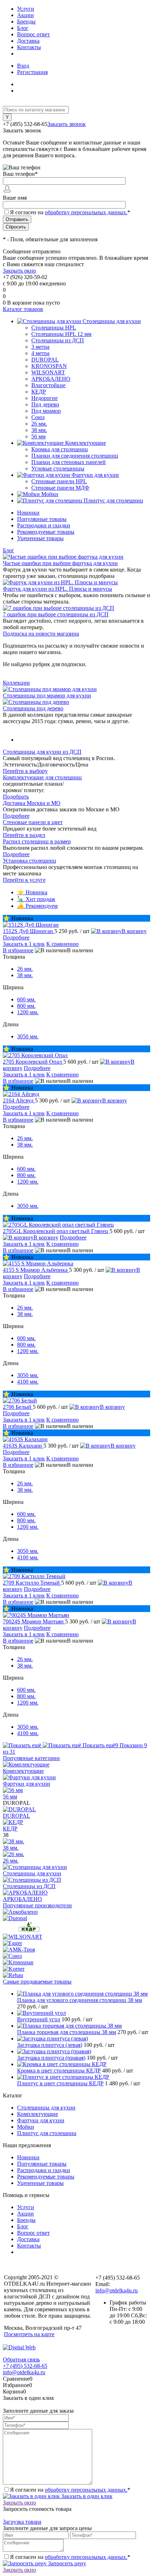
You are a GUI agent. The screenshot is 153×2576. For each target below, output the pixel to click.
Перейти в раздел (24, 835)
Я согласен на (70, 212)
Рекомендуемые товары (46, 532)
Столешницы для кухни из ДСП (42, 752)
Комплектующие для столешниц (42, 777)
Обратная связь (21, 2359)
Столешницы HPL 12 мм (61, 334)
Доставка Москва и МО (32, 803)
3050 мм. (28, 1036)
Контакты (29, 47)
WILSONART (48, 372)
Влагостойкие (48, 385)
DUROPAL (45, 360)
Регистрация (32, 72)
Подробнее (16, 816)
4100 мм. (28, 1382)
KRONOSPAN (49, 366)
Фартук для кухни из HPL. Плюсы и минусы (57, 589)
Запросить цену (66, 2563)
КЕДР (39, 392)
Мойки (26, 2127)
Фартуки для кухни (27, 1784)
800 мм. (26, 1006)
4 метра (40, 353)
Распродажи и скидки (44, 525)
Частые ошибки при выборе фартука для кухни (60, 563)
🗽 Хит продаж (36, 899)
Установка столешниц (30, 861)
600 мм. (26, 999)
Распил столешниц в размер (37, 841)
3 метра (40, 347)
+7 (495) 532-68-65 (25, 2366)
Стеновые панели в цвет (33, 822)
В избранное (18, 950)
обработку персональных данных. (86, 212)
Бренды (26, 22)
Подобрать (16, 797)
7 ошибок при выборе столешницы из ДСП (56, 614)
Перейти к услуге (24, 880)
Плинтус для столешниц (47, 2133)
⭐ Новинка (32, 892)
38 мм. (39, 430)
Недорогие (44, 398)
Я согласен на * (70, 2490)
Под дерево (45, 404)
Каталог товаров (23, 309)
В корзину (134, 931)
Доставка (28, 41)
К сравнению (62, 944)
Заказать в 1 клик (24, 944)
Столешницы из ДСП (29, 1886)
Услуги (26, 9)
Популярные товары (42, 519)
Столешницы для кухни (32, 1873)
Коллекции (16, 683)
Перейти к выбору (25, 771)
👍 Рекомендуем (37, 906)
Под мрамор (46, 411)
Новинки (28, 513)
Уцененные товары (40, 538)
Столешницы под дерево (33, 708)
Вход (23, 66)
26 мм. (39, 424)
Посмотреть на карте (29, 2334)
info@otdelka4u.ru (117, 2290)
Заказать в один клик (86, 2496)
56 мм (38, 436)
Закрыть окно (19, 271)
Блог (23, 28)
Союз (38, 417)
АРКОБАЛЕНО (51, 379)
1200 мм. (28, 1012)
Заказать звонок (67, 124)
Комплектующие (23, 1771)
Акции (25, 15)
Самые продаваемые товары (37, 1982)
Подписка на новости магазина (41, 634)
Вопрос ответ (33, 34)
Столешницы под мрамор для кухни (47, 696)
